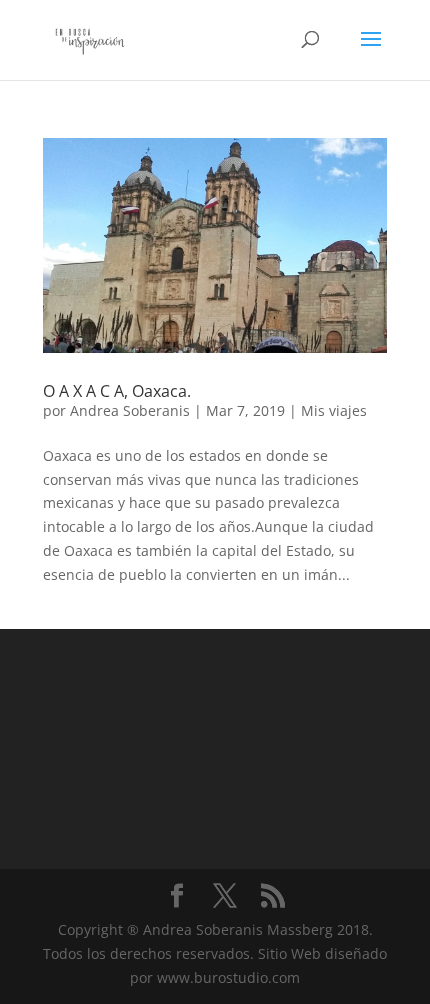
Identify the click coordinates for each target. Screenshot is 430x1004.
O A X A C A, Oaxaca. (117, 391)
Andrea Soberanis (130, 410)
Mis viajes (334, 410)
